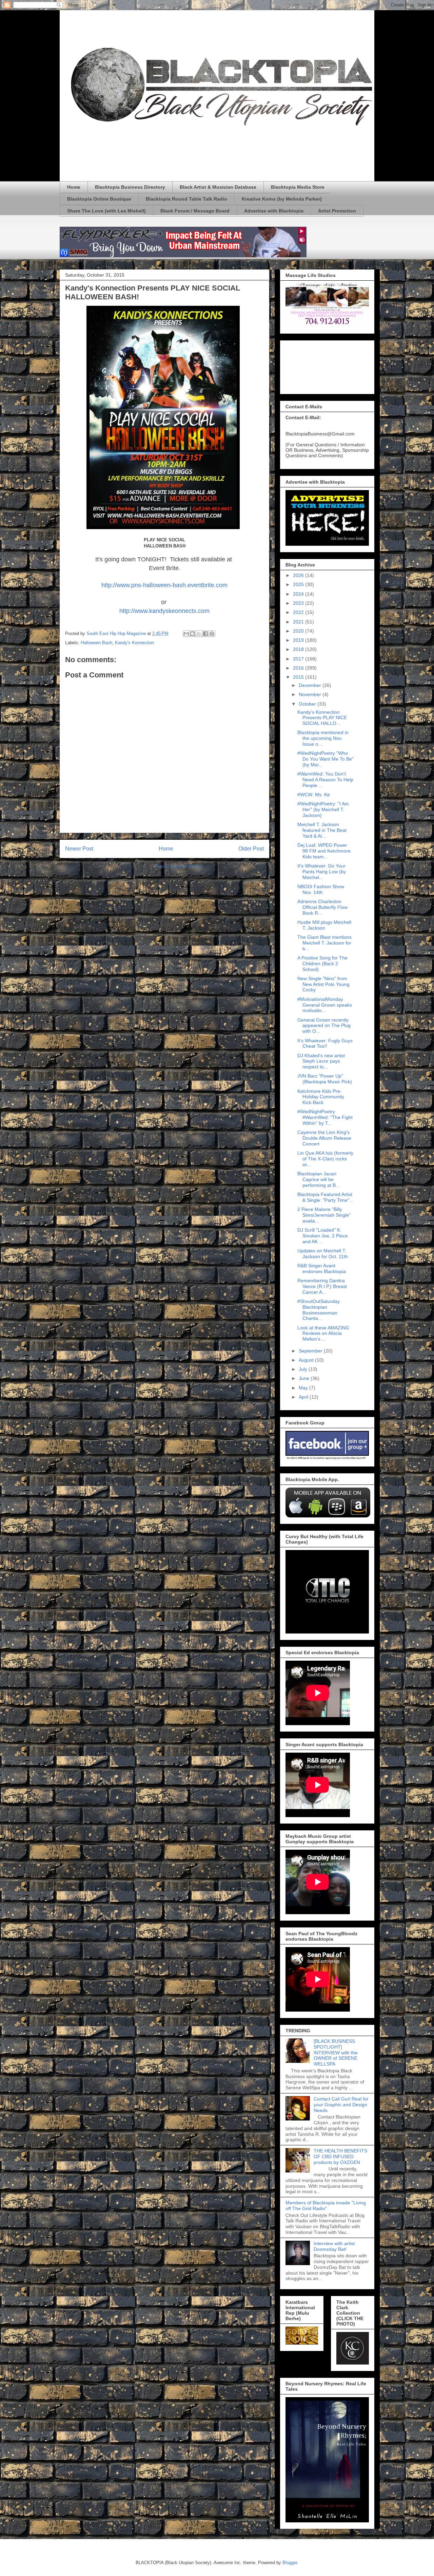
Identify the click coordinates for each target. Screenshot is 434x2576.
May (304, 1388)
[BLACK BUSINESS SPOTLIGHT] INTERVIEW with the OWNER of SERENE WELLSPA (336, 2052)
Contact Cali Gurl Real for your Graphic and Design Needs (341, 2105)
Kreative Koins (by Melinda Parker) (282, 199)
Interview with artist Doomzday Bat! (334, 2246)
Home (74, 187)
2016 (299, 668)
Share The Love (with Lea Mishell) (106, 211)
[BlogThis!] (193, 634)
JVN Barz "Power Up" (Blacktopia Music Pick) (325, 1079)
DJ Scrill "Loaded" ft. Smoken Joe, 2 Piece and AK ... (323, 1236)
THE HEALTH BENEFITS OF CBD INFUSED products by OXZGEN (340, 2157)
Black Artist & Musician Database (218, 187)
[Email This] (186, 634)
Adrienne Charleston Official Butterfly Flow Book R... (322, 907)
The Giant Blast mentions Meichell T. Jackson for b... (324, 943)
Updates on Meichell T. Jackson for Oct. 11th (323, 1254)
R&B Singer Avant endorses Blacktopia (322, 1268)
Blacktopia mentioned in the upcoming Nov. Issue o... (323, 738)
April (304, 1397)
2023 (299, 603)
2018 (299, 649)
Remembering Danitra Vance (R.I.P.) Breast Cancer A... (322, 1286)
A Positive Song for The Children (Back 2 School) (322, 964)
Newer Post (79, 849)
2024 (299, 594)
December (311, 685)
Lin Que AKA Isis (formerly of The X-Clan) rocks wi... (325, 1159)
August (307, 1360)
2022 (299, 612)
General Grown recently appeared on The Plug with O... (324, 1026)
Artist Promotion (337, 211)
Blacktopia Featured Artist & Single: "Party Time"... (325, 1197)
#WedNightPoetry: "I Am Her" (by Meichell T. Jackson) (323, 809)
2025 (299, 584)
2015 (299, 677)
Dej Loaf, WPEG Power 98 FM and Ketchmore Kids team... (324, 851)
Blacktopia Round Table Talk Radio (186, 199)
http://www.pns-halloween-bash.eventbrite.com (164, 585)
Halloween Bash (96, 643)
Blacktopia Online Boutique (99, 199)
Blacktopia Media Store (298, 187)
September (311, 1351)
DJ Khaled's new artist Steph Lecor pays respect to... (321, 1061)
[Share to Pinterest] (212, 634)
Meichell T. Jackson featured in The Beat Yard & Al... (322, 830)
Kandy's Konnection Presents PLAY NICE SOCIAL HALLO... (322, 718)
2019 (299, 640)
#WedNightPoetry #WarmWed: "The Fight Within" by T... (325, 1117)
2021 (299, 622)
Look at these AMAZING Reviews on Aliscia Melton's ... (323, 1333)
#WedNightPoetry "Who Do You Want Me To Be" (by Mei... (325, 759)
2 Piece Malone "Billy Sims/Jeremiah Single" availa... (324, 1215)
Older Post (251, 849)
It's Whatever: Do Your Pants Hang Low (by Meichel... (322, 872)
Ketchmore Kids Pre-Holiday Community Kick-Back (321, 1097)
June (305, 1378)
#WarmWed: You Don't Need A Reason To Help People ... (325, 780)
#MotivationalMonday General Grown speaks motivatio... (325, 1005)
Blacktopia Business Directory (130, 187)
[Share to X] (199, 634)
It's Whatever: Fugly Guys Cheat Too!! (325, 1043)
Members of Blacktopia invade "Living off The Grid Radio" (326, 2206)
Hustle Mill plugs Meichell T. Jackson (324, 925)
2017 (299, 659)
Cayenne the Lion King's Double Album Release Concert (324, 1138)
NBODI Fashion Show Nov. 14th (321, 889)
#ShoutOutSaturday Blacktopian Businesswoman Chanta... (319, 1310)
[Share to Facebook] (205, 634)
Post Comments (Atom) (178, 866)
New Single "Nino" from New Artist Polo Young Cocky (323, 984)
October (308, 704)
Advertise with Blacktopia (274, 211)
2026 (299, 575)
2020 (299, 631)
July (304, 1369)
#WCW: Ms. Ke (314, 795)
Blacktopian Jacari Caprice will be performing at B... (319, 1179)
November (311, 694)
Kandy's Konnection (134, 643)
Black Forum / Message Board (195, 211)
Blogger (290, 2563)
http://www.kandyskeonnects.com (164, 611)
